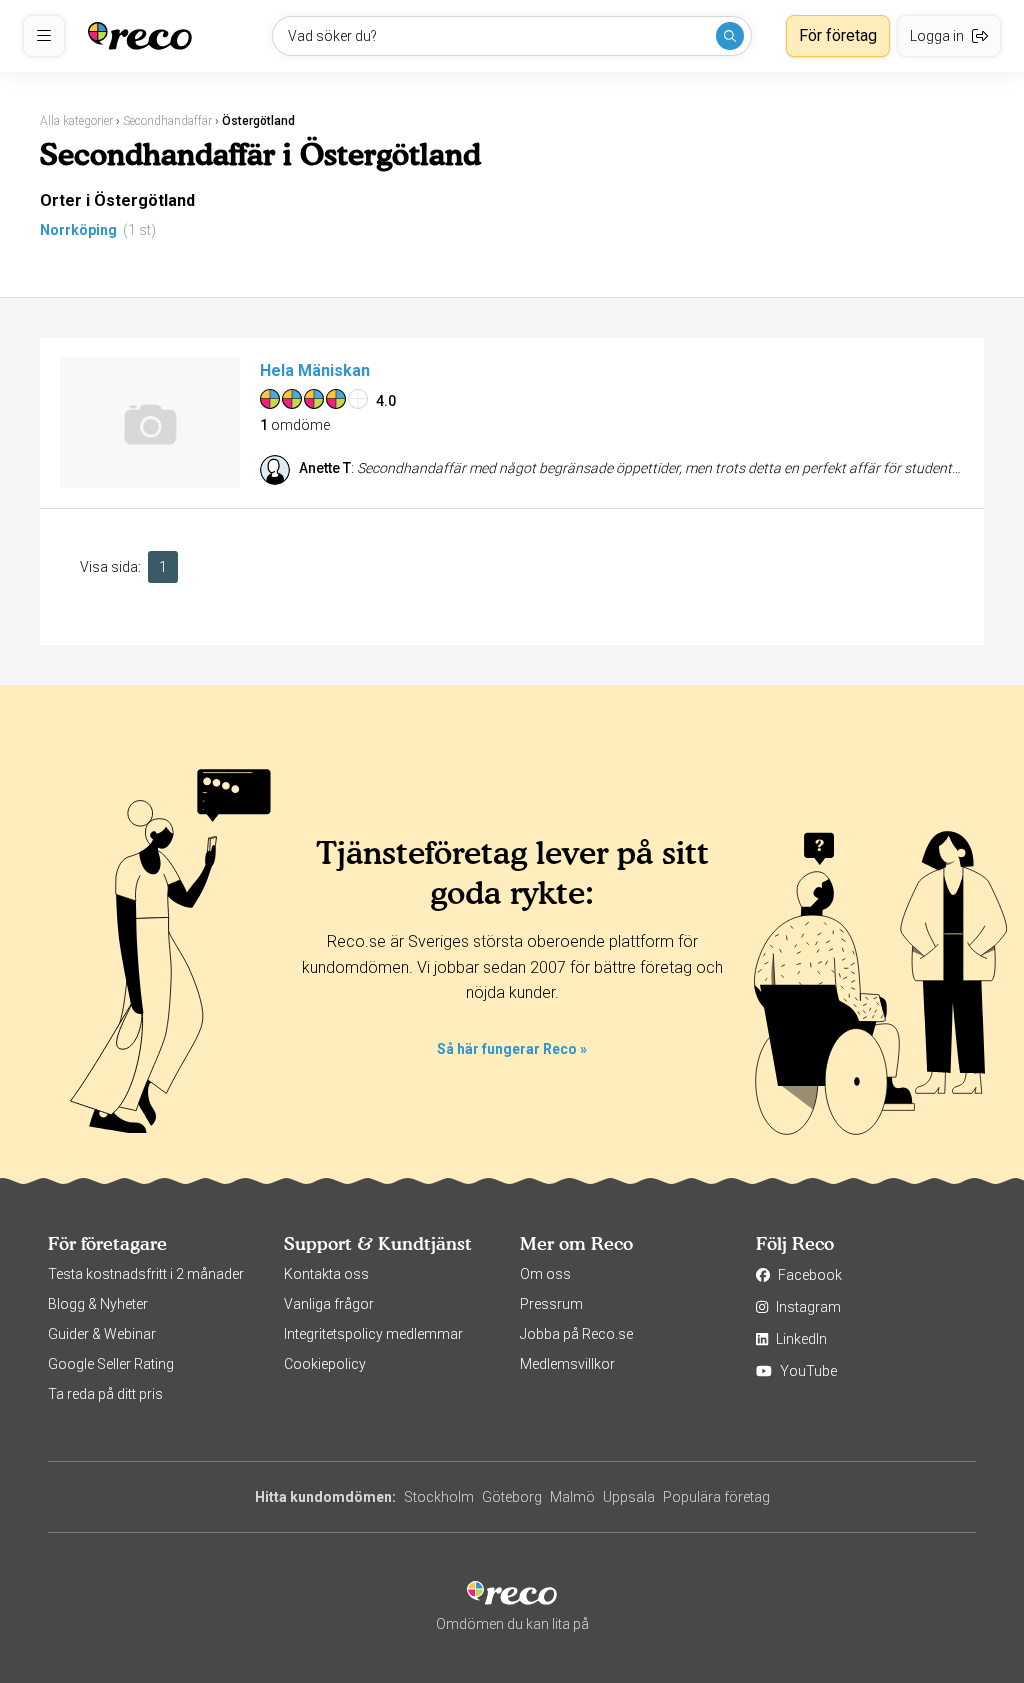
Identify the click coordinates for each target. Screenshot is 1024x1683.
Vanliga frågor (329, 1304)
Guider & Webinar (102, 1334)
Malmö (572, 1497)
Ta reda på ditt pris (105, 1394)
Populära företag (716, 1497)
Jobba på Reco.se (576, 1334)
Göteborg (512, 1497)
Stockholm (439, 1497)
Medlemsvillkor (567, 1364)
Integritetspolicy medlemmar (373, 1334)
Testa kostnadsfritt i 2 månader (146, 1274)
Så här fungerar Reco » (512, 1049)
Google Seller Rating (111, 1364)
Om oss (545, 1274)
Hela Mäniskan (315, 370)
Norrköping (78, 230)
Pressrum (551, 1304)
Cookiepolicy (325, 1364)
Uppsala (629, 1497)
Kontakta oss (326, 1274)
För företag (838, 35)
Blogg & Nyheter (98, 1304)
